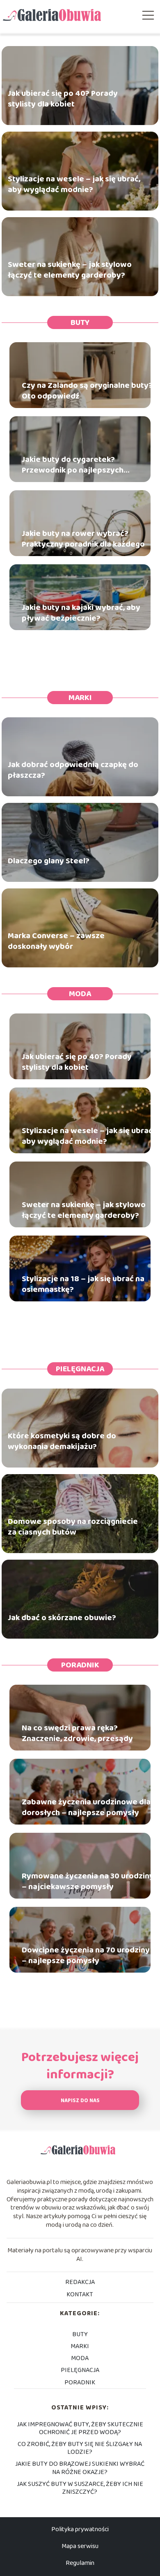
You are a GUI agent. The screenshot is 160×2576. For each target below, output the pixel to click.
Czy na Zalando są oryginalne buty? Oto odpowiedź (87, 391)
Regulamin (80, 2563)
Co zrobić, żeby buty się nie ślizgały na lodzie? (80, 2448)
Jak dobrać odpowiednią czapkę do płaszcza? (73, 770)
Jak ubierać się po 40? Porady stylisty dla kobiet (63, 99)
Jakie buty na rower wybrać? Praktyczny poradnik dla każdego (83, 539)
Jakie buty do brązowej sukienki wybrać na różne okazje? (80, 2468)
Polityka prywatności (80, 2529)
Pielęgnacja (80, 1369)
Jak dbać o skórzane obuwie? (62, 1618)
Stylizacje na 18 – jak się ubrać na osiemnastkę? (83, 1284)
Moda (80, 994)
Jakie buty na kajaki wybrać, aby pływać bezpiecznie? (81, 613)
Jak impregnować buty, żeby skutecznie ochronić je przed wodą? (80, 2428)
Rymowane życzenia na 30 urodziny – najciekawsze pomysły (88, 1881)
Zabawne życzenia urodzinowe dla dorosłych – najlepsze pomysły (86, 1807)
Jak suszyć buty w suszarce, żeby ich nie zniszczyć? (80, 2488)
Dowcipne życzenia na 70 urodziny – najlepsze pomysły (86, 1955)
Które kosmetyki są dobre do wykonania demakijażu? (62, 1441)
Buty (80, 322)
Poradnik (80, 1665)
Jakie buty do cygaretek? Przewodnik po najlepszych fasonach (73, 465)
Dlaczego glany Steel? (49, 861)
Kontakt (80, 2294)
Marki (80, 698)
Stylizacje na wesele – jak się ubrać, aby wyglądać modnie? (74, 184)
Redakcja (80, 2282)
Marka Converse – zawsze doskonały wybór (56, 941)
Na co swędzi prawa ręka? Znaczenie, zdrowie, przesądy (77, 1733)
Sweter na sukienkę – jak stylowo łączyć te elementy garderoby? (70, 270)
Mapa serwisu (80, 2546)
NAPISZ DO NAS (80, 2101)
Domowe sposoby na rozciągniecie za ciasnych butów (73, 1527)
